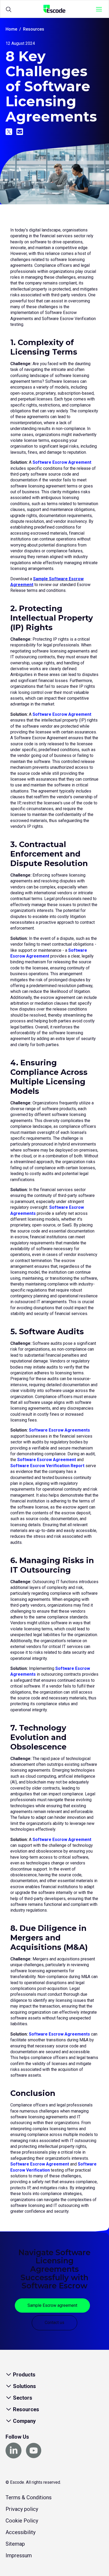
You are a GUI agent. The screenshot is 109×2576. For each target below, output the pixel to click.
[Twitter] (9, 132)
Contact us (54, 2323)
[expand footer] (9, 2375)
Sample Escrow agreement (52, 2305)
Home (11, 29)
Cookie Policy (22, 2521)
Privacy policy (22, 2509)
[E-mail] (20, 132)
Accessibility (21, 2532)
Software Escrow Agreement (62, 462)
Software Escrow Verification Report (47, 1466)
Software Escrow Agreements (59, 1430)
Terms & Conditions (29, 2497)
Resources (34, 29)
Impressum (19, 2555)
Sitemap (15, 2544)
